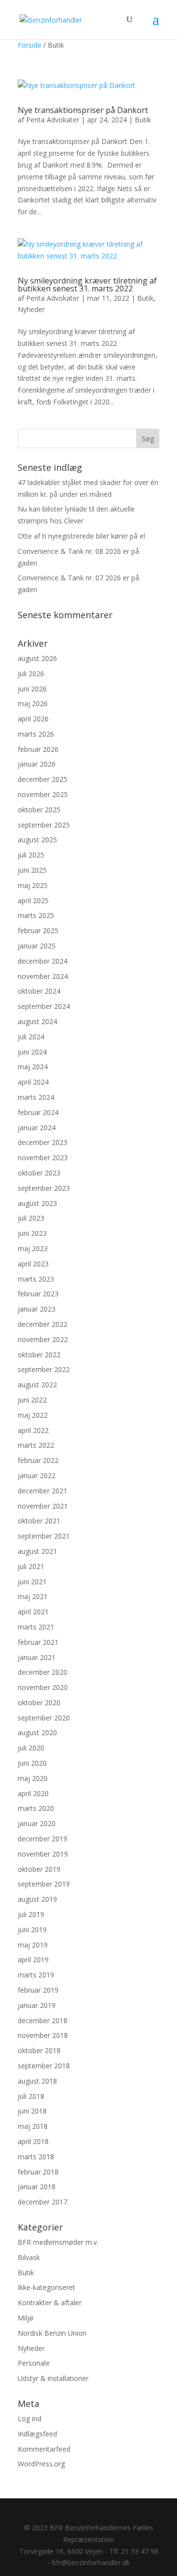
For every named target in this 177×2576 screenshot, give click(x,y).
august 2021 (37, 1551)
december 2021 (43, 1491)
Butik (143, 120)
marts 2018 (36, 2157)
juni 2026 (32, 689)
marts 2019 (36, 1975)
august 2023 (37, 1203)
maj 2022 (33, 1415)
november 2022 (43, 1339)
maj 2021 (33, 1596)
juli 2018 (31, 2096)
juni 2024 (32, 1052)
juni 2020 (32, 1763)
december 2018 (43, 2020)
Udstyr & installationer (53, 2378)
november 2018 (43, 2035)
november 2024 (43, 976)
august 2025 (37, 840)
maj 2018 (33, 2126)
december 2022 (43, 1324)
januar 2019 (37, 2005)
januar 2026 (37, 764)
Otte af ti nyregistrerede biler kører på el (81, 536)
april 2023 (33, 1264)
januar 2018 (37, 2187)
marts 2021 (36, 1627)
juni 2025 (32, 870)
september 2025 (44, 825)
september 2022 (44, 1369)
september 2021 (44, 1536)
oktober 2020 (39, 1703)
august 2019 (37, 1899)
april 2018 (33, 2141)
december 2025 (43, 779)
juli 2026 (31, 673)
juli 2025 (31, 855)
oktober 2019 (39, 1869)
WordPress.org (41, 2464)
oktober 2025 (39, 810)
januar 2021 (37, 1657)
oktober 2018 (39, 2050)
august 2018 (37, 2081)
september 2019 (44, 1884)
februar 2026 (38, 749)
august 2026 (37, 658)
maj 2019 (33, 1945)
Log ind (29, 2419)
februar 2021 (38, 1642)
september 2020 (44, 1718)
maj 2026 (33, 703)
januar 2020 (37, 1823)
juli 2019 (31, 1914)
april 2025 (33, 901)
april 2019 (33, 1960)
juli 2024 (31, 1037)
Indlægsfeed (37, 2434)
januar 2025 (37, 946)
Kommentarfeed (44, 2449)
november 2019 (43, 1854)
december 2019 (43, 1839)
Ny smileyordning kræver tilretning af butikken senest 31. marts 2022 (87, 285)
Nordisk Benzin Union (52, 2333)
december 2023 (43, 1142)
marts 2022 (36, 1445)
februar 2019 (38, 1990)
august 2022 (37, 1385)
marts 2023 (36, 1279)
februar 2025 (38, 930)
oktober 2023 (39, 1173)
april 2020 (33, 1793)
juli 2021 (31, 1566)
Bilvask (29, 2257)
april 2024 (33, 1082)
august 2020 (37, 1732)
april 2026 (33, 719)
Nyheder (31, 309)
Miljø (26, 2318)
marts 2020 (36, 1808)
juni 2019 (32, 1930)
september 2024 (44, 1006)
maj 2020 (33, 1778)
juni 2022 (32, 1400)
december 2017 (43, 2202)
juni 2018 (32, 2111)
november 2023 (43, 1158)
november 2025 (43, 794)
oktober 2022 (39, 1355)
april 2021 (33, 1612)
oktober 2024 (39, 991)
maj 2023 (33, 1248)
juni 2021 (32, 1582)
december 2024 (43, 961)
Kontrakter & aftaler (50, 2303)
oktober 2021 (39, 1521)
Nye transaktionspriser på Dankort (83, 110)
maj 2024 (33, 1067)
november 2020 (43, 1687)
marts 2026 (36, 734)
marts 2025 (36, 915)
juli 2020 (31, 1748)
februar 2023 (38, 1294)
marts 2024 (36, 1097)
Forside (29, 45)
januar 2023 (37, 1309)
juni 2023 (32, 1233)
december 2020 (43, 1672)
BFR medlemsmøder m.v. (58, 2242)
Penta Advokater (53, 120)
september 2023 (44, 1188)
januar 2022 (37, 1475)
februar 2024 (38, 1112)
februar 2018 (38, 2172)
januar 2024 (37, 1128)
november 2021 (43, 1506)
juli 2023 (31, 1218)
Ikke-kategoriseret (46, 2287)
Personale (34, 2363)
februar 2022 (38, 1460)
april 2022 (33, 1430)
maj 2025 (33, 885)
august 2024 (37, 1021)
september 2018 (44, 2066)
